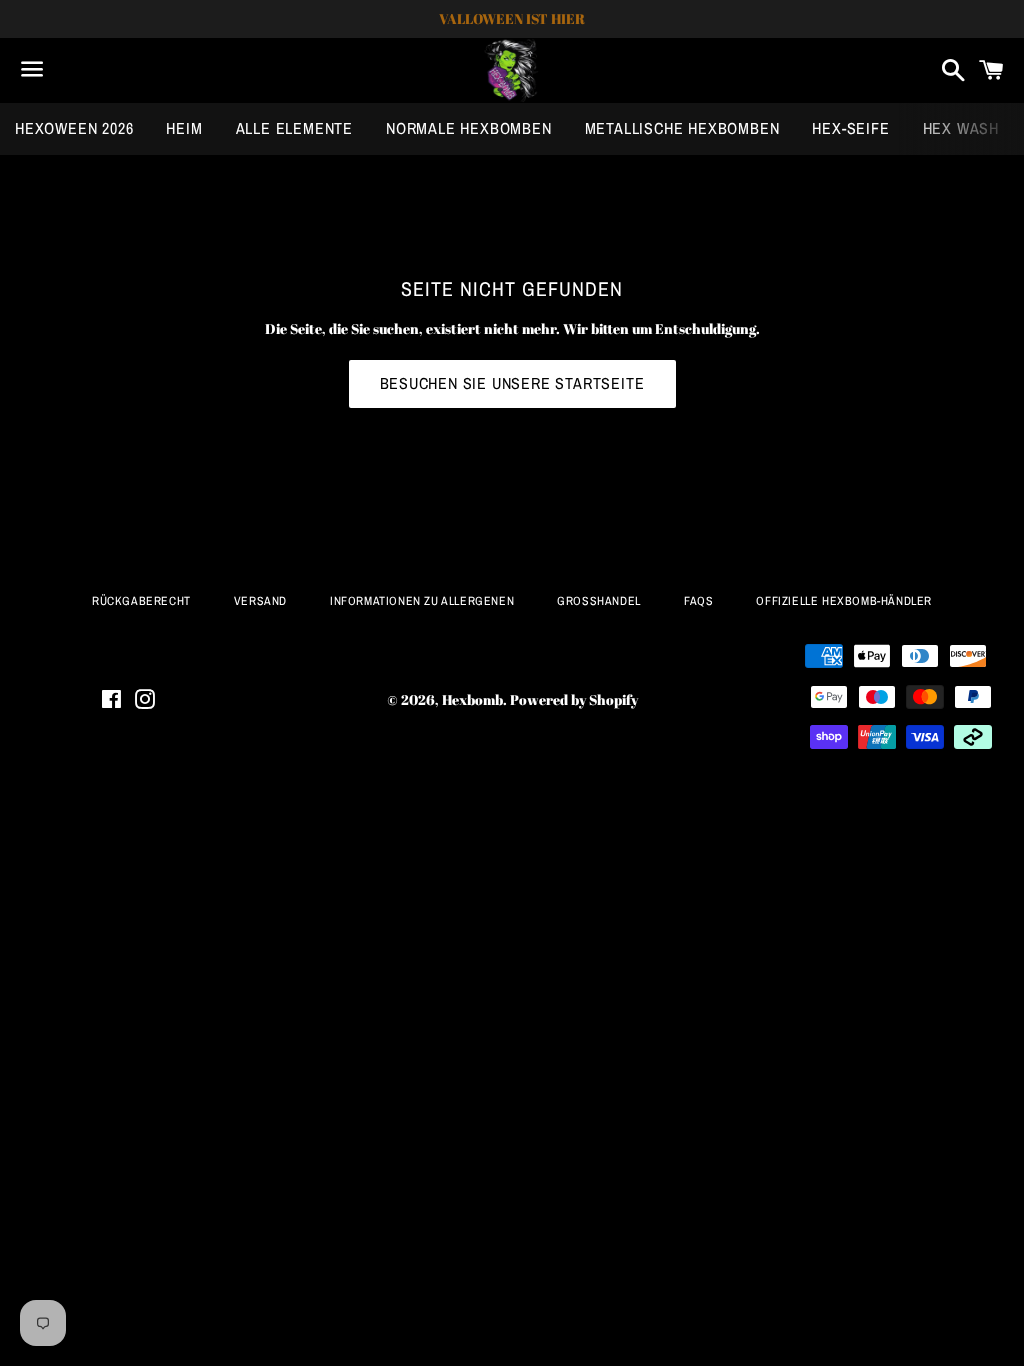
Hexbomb (472, 699)
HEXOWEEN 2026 (74, 128)
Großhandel (599, 601)
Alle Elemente (294, 128)
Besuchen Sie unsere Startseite (512, 383)
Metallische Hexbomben (682, 128)
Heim (184, 128)
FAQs (698, 601)
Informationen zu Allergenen (422, 601)
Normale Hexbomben (469, 128)
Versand (260, 601)
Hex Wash (961, 128)
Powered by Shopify (574, 699)
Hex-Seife (850, 128)
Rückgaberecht (141, 601)
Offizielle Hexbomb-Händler (844, 601)
